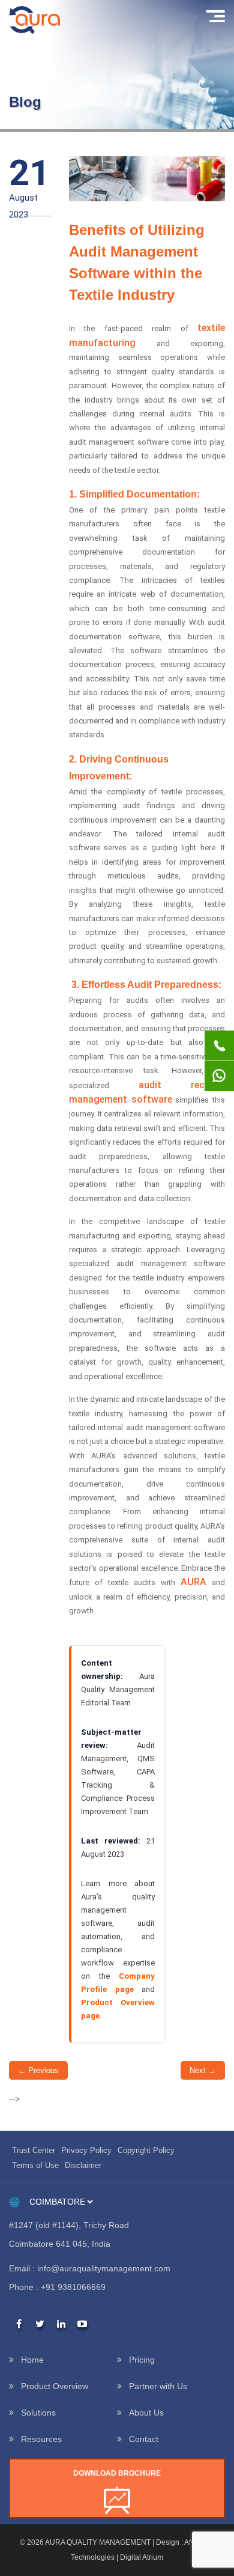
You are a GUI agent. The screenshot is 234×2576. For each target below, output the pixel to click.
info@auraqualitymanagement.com (104, 2268)
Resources (41, 2439)
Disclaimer (83, 2165)
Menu (214, 16)
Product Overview (55, 2386)
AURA (193, 1582)
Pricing (142, 2360)
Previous (38, 2070)
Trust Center (34, 2150)
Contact (144, 2439)
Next (203, 2070)
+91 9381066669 (73, 2287)
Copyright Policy (146, 2150)
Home (32, 2360)
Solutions (38, 2413)
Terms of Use (35, 2165)
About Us (146, 2413)
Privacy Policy (86, 2150)
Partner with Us (158, 2386)
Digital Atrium (142, 2557)
